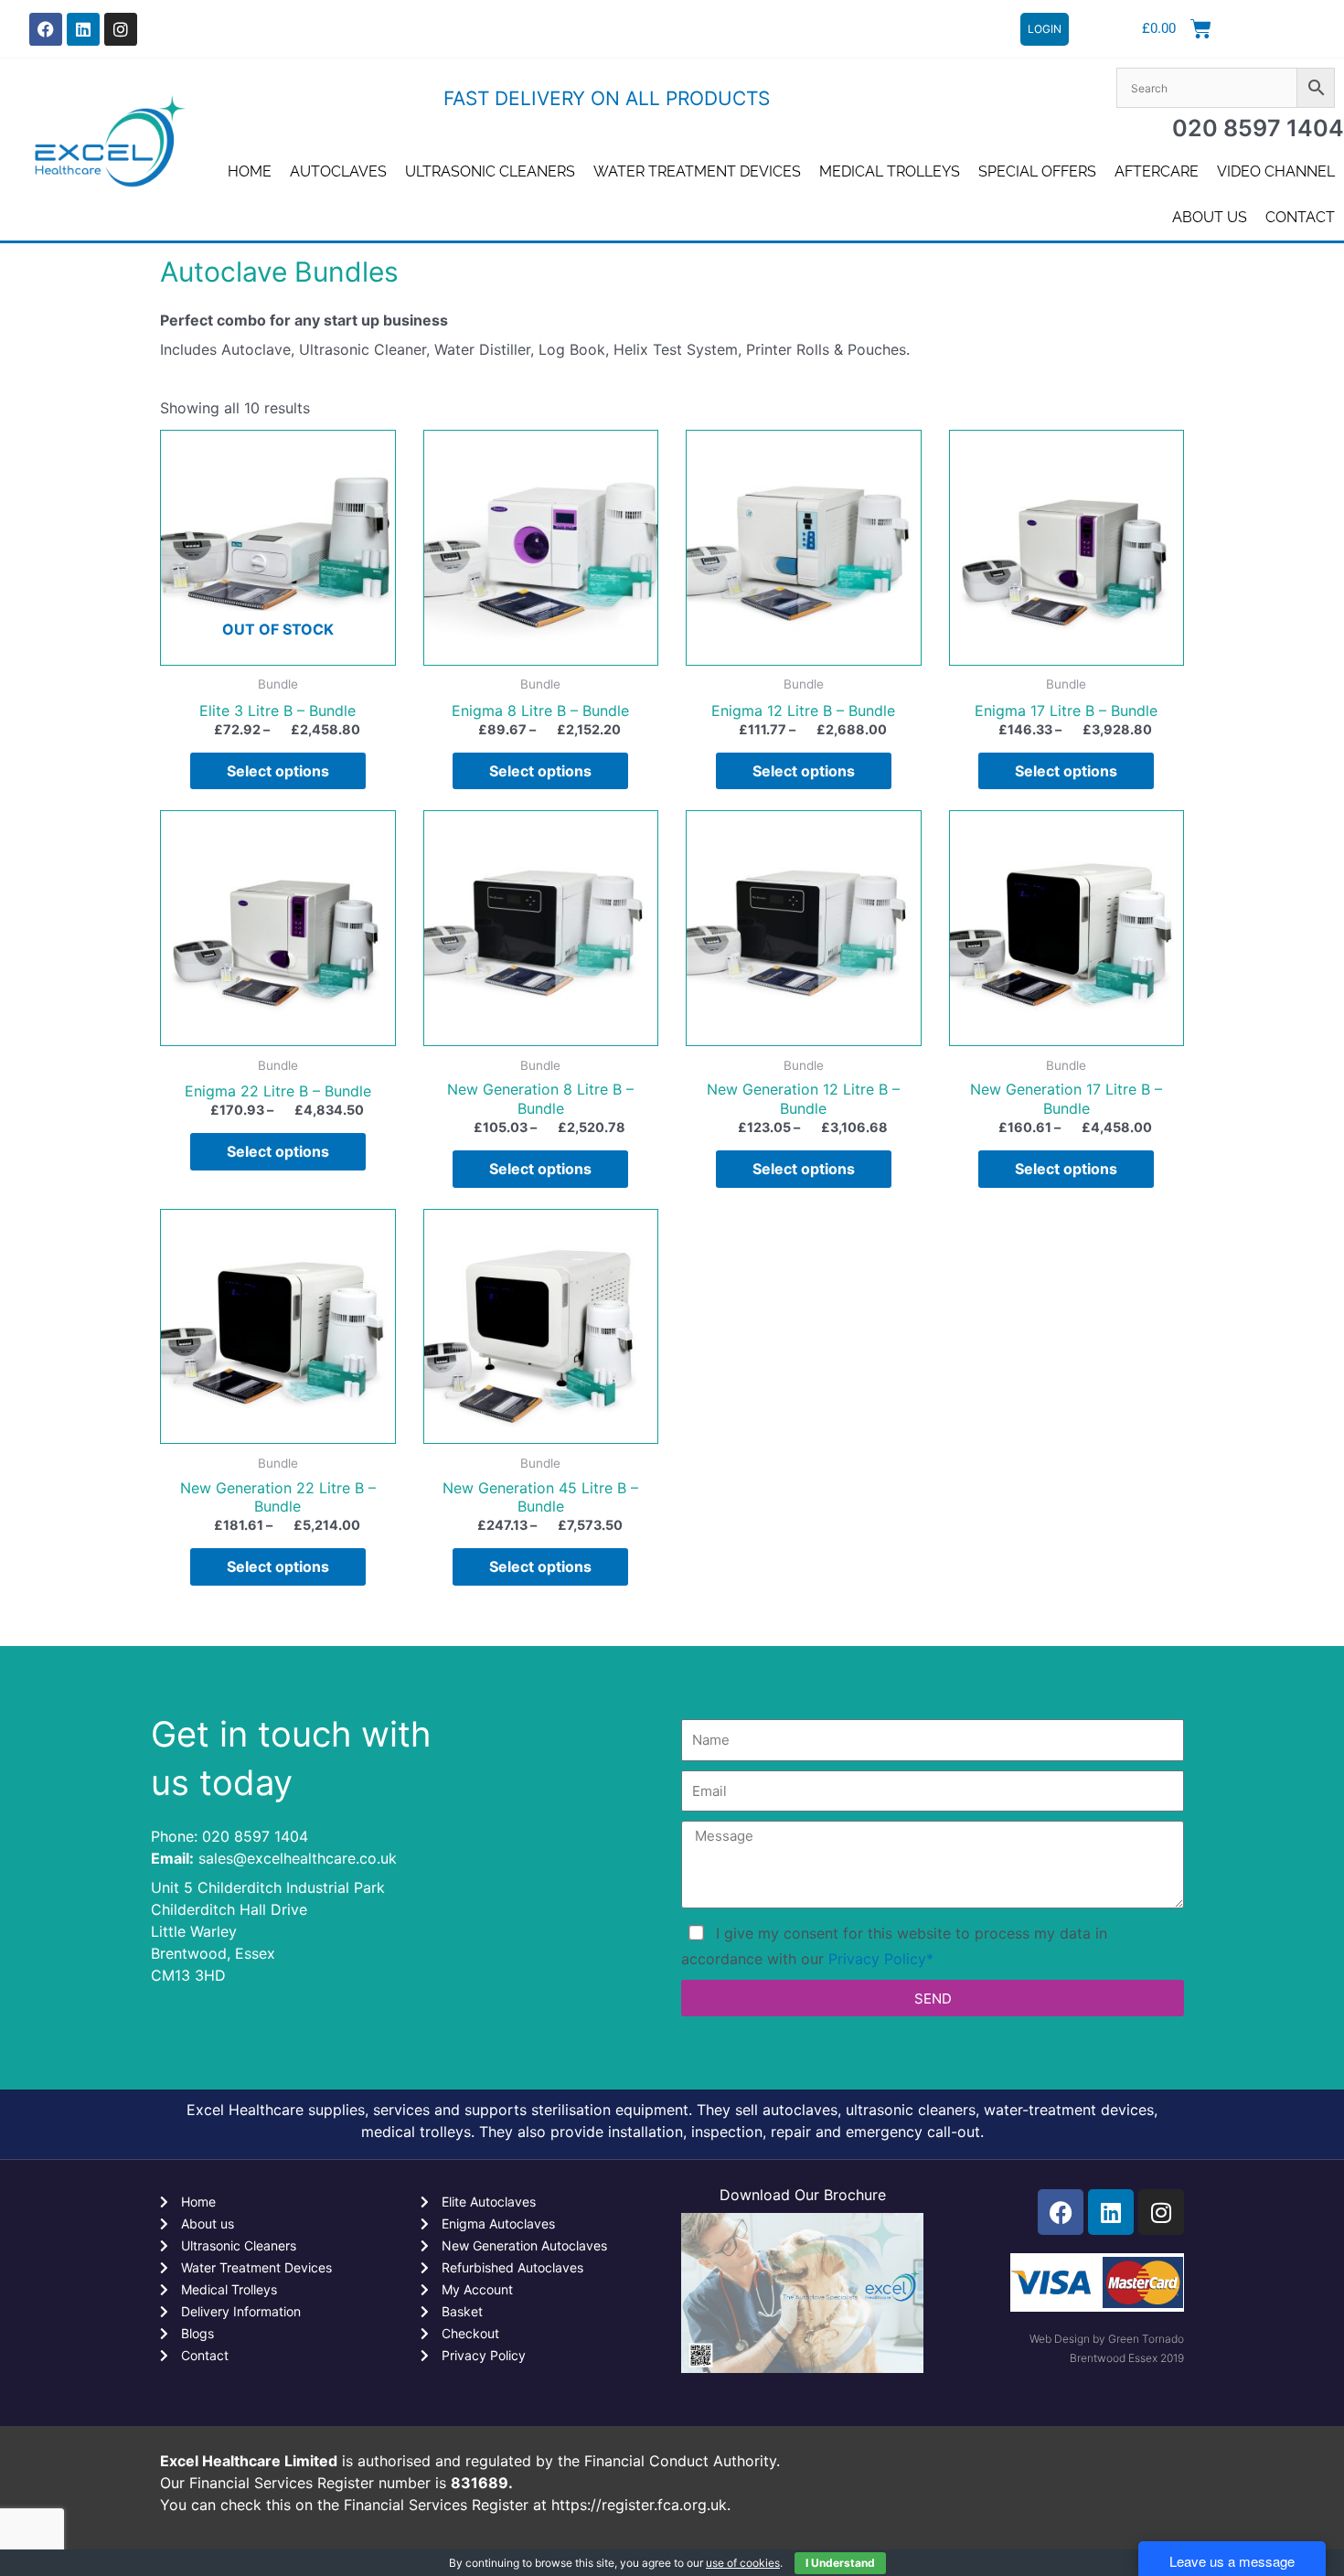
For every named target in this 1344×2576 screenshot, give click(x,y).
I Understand (840, 2563)
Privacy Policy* (881, 1959)
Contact (1300, 217)
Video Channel (1276, 171)
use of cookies (743, 2563)
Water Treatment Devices (697, 171)
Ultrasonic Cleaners (490, 171)
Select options (278, 771)
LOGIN (1045, 29)
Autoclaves (338, 171)
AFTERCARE (1157, 171)
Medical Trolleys (890, 171)
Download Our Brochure (803, 2195)
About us (1210, 217)
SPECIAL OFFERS (1037, 171)
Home (250, 171)
